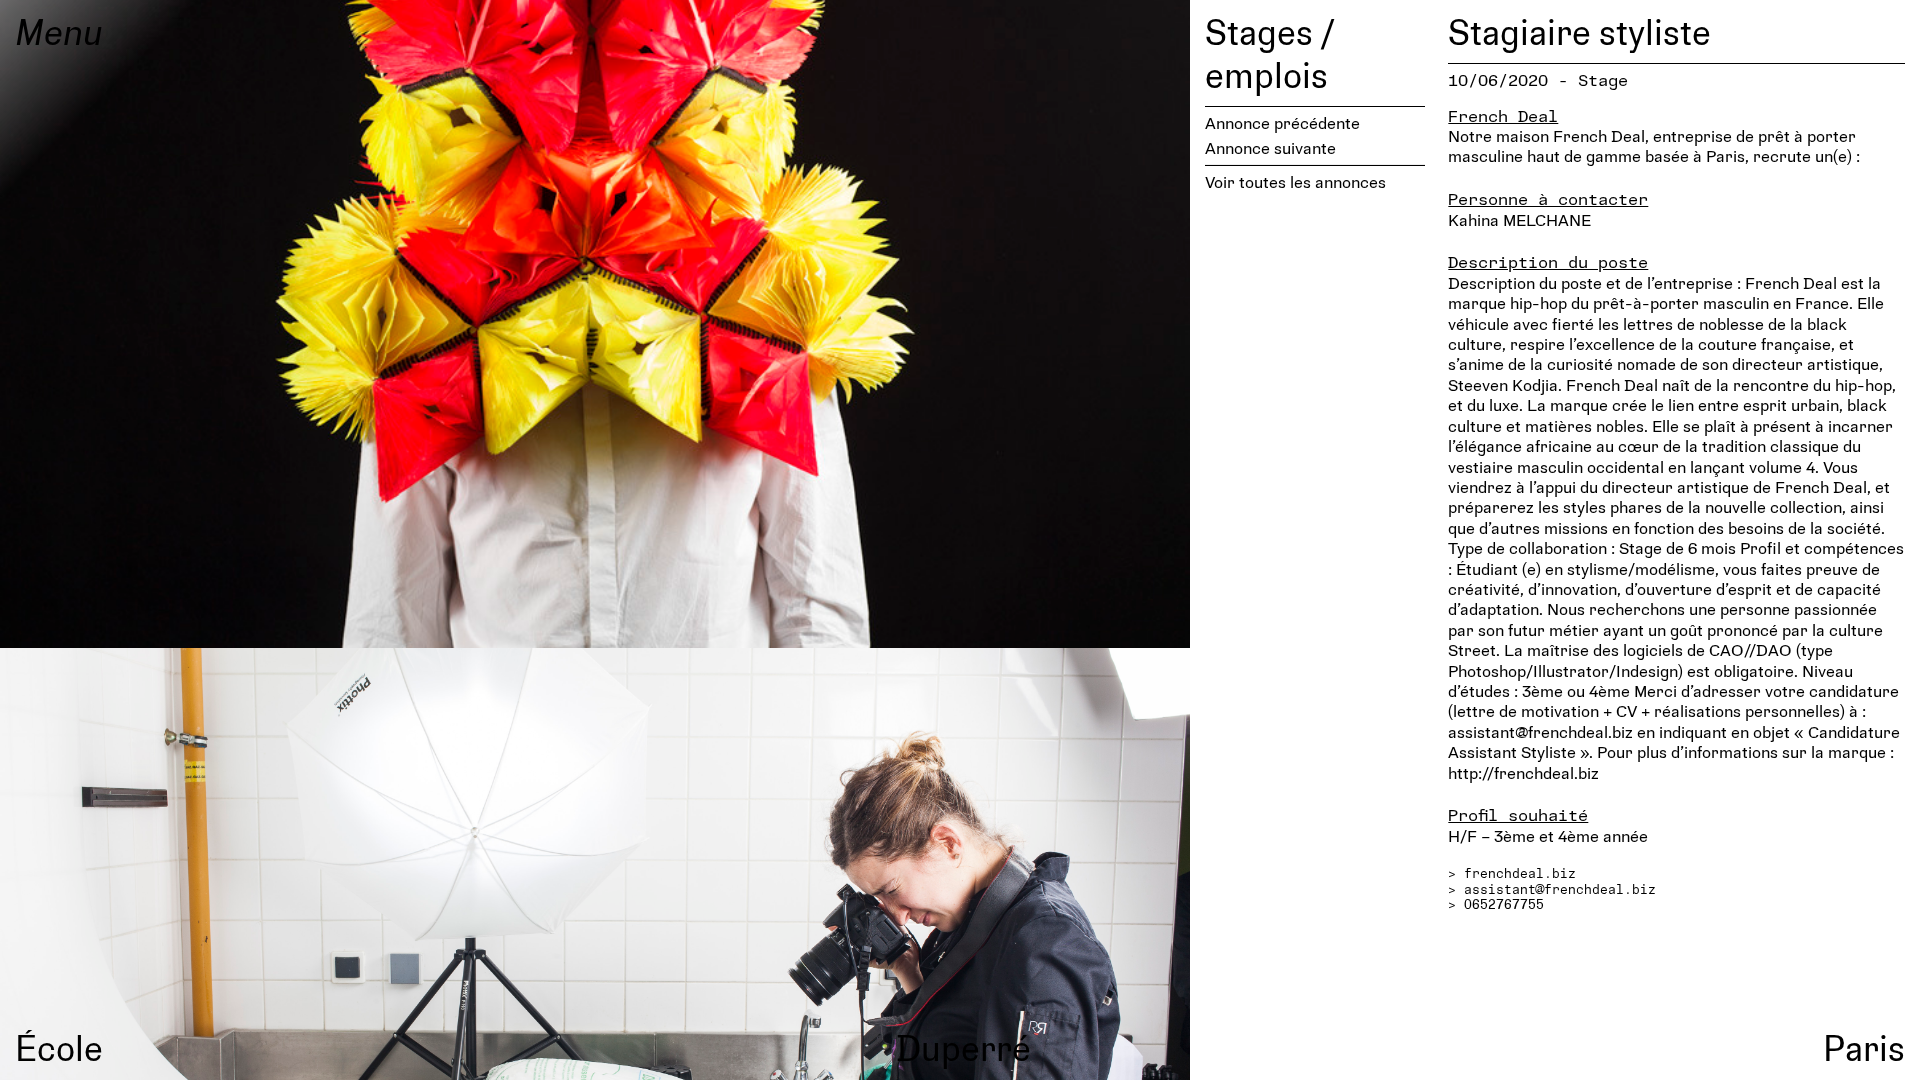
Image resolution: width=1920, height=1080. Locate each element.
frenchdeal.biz (1520, 873)
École (59, 1047)
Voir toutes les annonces (1295, 181)
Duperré (963, 1047)
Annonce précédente (1282, 122)
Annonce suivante (1270, 147)
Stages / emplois (1269, 52)
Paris (1864, 1047)
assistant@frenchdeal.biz (1560, 889)
